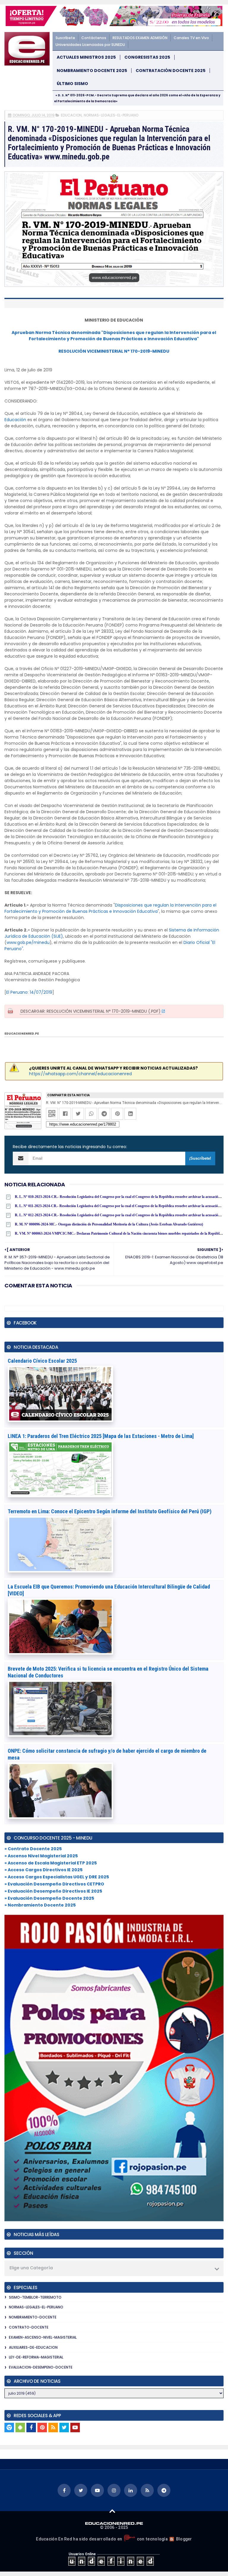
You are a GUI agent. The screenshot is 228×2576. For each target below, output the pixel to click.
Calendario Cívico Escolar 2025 (42, 1361)
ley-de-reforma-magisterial (36, 2357)
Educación (15, 420)
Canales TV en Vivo (191, 38)
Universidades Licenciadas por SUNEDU (90, 45)
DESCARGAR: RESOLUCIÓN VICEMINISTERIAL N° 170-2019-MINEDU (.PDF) (91, 1011)
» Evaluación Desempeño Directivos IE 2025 (53, 1891)
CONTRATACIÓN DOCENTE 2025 (171, 71)
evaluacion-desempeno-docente (41, 2367)
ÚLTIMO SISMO (72, 84)
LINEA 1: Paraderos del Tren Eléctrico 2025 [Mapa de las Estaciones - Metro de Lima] (101, 1436)
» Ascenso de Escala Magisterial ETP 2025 (51, 1863)
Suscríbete (65, 38)
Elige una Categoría (31, 2268)
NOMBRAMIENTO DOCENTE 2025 (92, 71)
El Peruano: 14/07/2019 (29, 992)
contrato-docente (29, 2327)
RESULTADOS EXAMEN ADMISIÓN (140, 38)
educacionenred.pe (22, 1034)
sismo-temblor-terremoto (35, 2297)
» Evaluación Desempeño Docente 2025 (49, 1898)
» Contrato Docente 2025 (33, 1849)
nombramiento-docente (33, 2317)
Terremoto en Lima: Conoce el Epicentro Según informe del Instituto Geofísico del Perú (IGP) (110, 1511)
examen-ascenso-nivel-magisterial (43, 2337)
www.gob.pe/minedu (28, 942)
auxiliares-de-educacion (33, 2347)
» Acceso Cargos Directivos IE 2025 (43, 1870)
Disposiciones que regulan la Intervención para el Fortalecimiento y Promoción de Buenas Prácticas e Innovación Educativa (110, 908)
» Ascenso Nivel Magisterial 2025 (41, 1856)
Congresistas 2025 (147, 57)
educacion (71, 115)
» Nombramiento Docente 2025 (40, 1905)
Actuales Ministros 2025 (86, 57)
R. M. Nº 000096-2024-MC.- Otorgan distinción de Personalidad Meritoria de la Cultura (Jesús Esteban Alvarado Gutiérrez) (109, 1224)
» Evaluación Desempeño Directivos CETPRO (54, 1884)
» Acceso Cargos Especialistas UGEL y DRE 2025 (57, 1877)
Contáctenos (94, 38)
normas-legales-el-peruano (111, 115)
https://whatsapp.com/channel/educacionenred (80, 1074)
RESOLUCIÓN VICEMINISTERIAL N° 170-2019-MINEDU (114, 351)
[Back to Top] (112, 2511)
